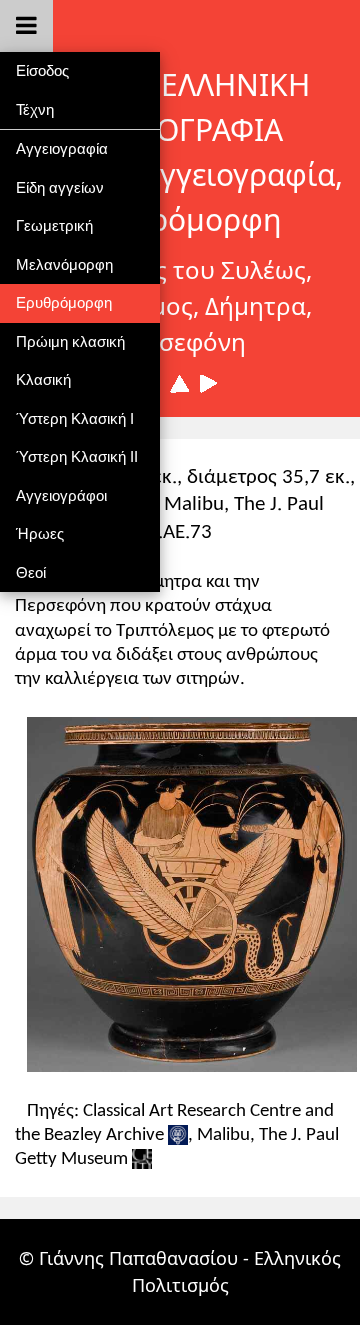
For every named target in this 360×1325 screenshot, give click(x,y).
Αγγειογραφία (62, 148)
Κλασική (43, 379)
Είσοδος (42, 70)
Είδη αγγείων (60, 187)
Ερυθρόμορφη (64, 302)
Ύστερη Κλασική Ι (75, 418)
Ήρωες (40, 533)
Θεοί (31, 572)
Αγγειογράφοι (61, 495)
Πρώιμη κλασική (70, 341)
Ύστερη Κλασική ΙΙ (77, 456)
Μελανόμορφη (64, 264)
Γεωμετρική (54, 225)
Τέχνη (35, 109)
